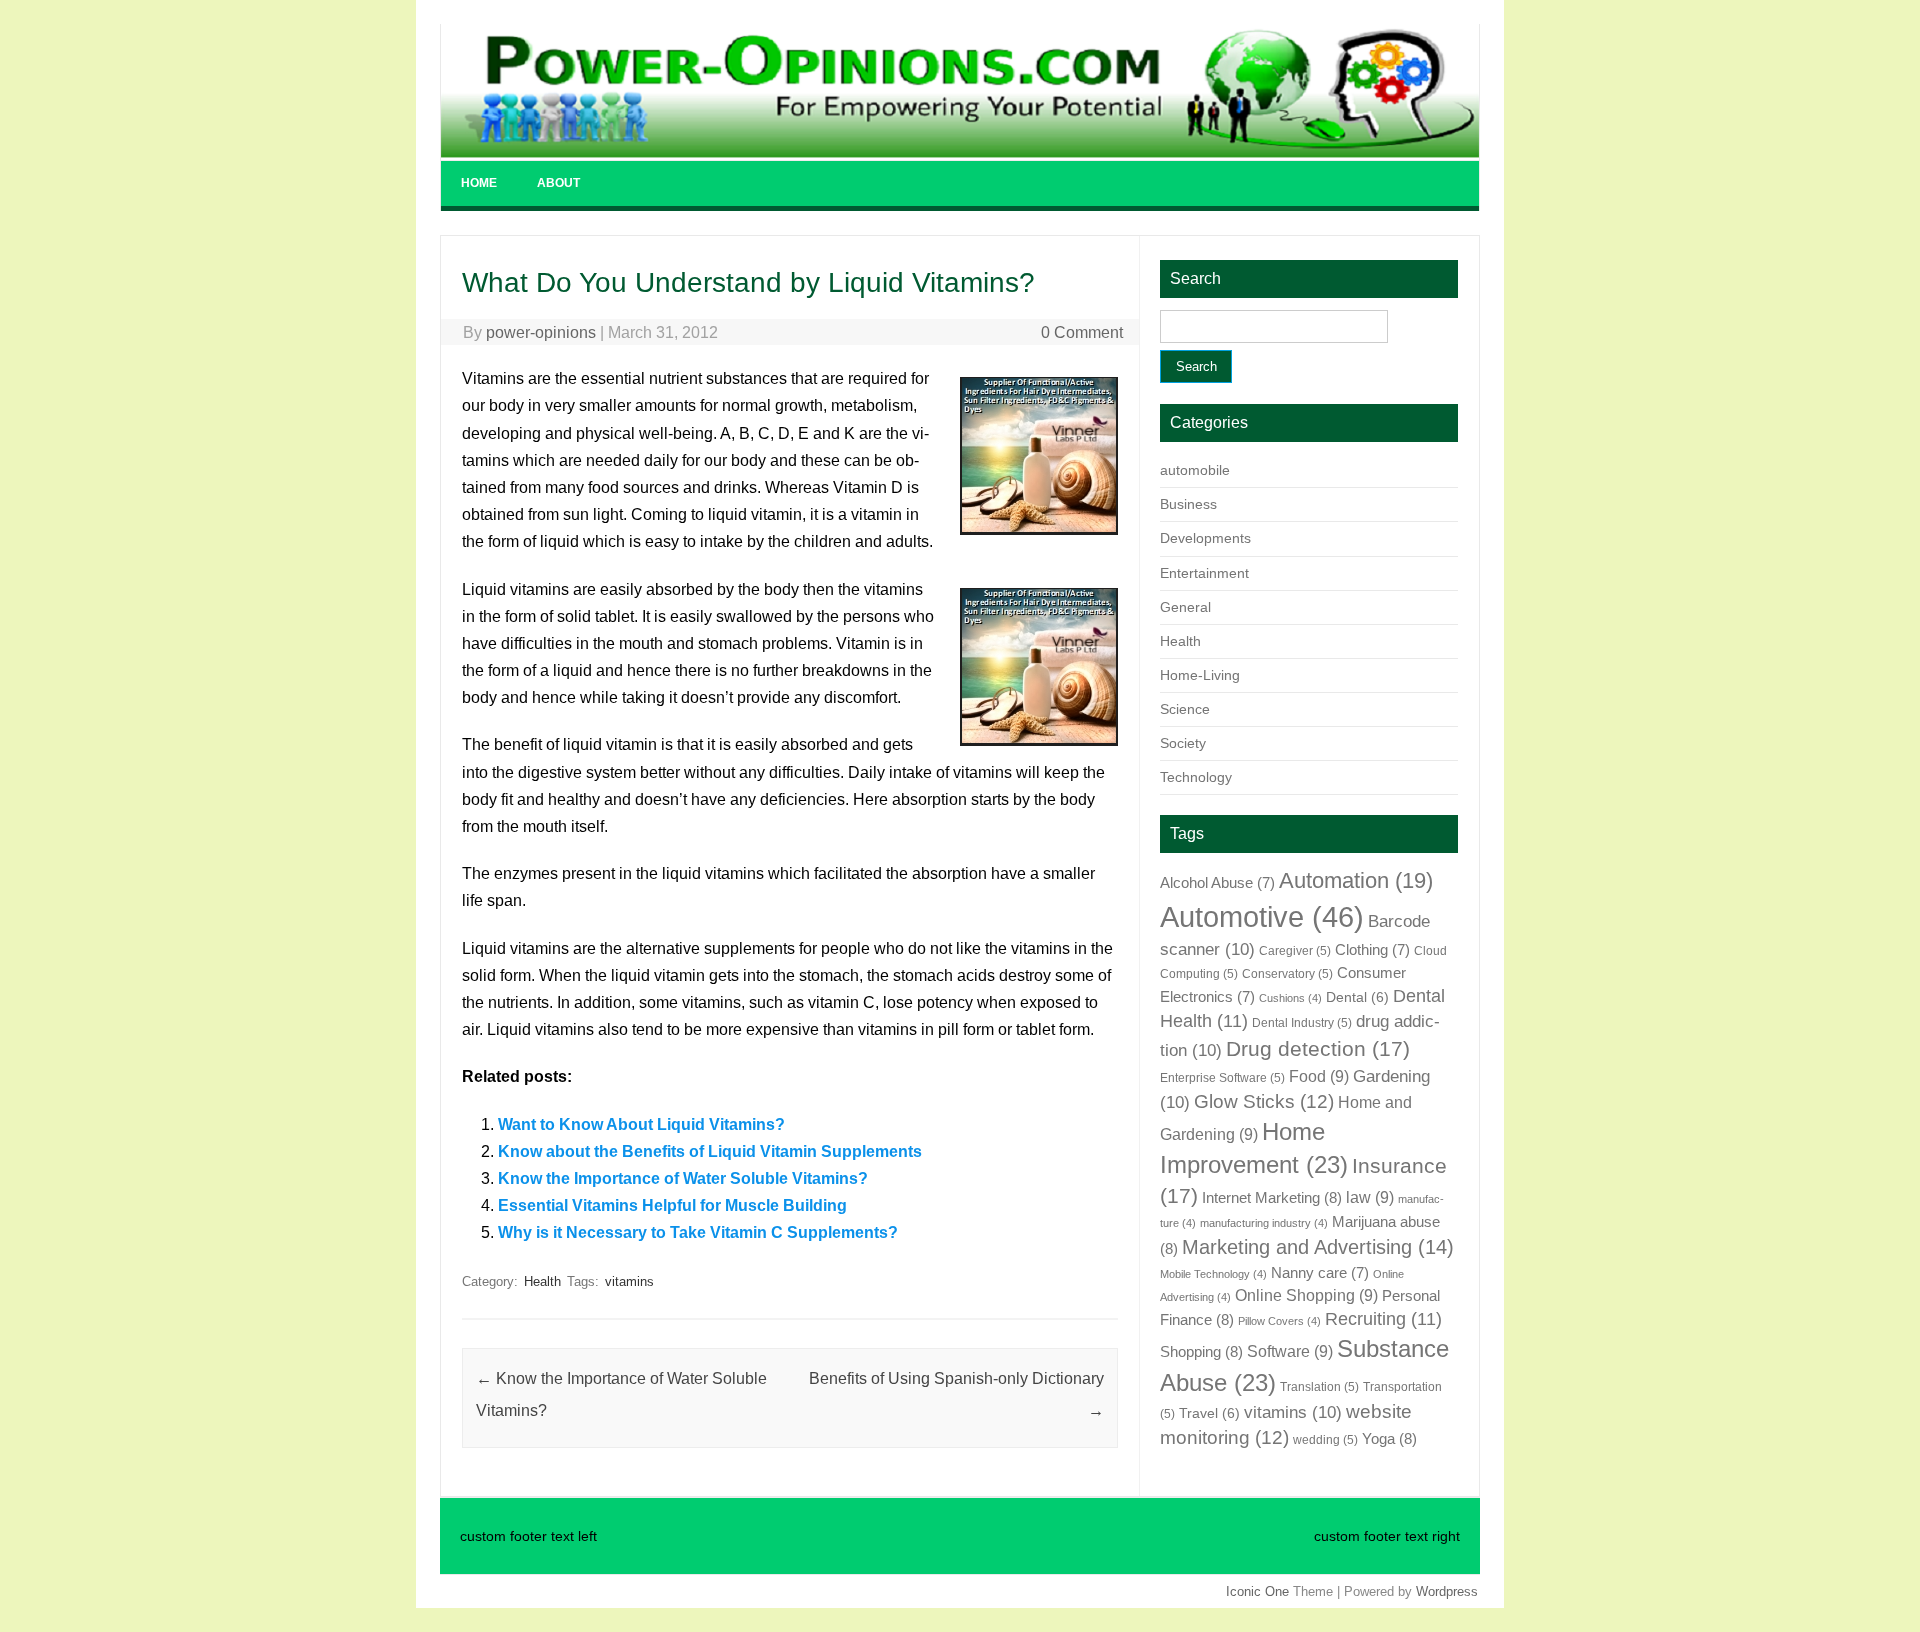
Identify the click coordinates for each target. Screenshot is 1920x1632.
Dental (1357, 997)
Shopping (1201, 1351)
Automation (1356, 880)
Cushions (1290, 998)
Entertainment (1204, 573)
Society (1183, 743)
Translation (1319, 1387)
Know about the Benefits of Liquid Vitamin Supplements (710, 1151)
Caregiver (1295, 951)
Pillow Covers (1279, 1321)
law (1370, 1197)
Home (479, 183)
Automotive (1262, 916)
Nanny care (1320, 1273)
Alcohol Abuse (1217, 883)
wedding (1325, 1440)
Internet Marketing (1272, 1197)
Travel (1209, 1413)
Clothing (1372, 950)
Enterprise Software (1222, 1078)
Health (542, 1281)
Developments (1205, 538)
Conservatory (1287, 974)
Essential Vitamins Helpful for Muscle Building (672, 1205)
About (558, 183)
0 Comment (1082, 332)
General (1185, 607)
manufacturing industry (1264, 1223)
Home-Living (1200, 675)
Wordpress (1447, 1591)
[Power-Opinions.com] (960, 152)
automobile (1195, 470)
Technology (1196, 777)
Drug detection (1318, 1049)
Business (1188, 504)
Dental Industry (1302, 1023)
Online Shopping (1306, 1295)
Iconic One (1257, 1591)
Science (1185, 709)
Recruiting (1383, 1319)
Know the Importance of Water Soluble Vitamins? (683, 1178)
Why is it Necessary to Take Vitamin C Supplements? (698, 1232)
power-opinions (541, 332)
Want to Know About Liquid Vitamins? (641, 1124)
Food (1319, 1076)
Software (1290, 1351)
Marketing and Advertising (1318, 1247)
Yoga (1389, 1438)
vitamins (629, 1281)
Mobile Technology (1213, 1274)
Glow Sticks (1264, 1101)
